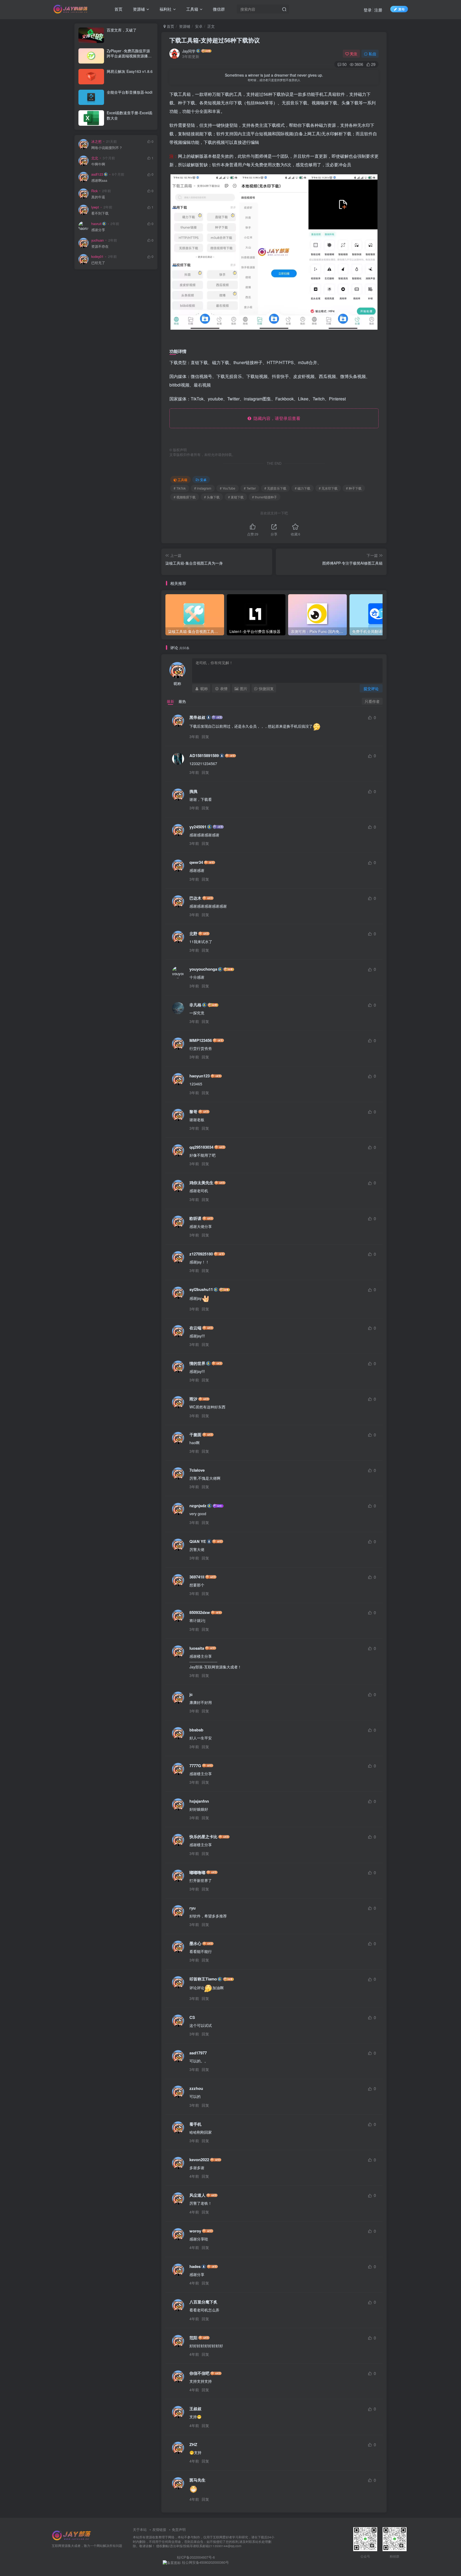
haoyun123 (200, 1076)
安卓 (199, 26)
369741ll (197, 1577)
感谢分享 (98, 230)
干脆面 (195, 1435)
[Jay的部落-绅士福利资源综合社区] (72, 2535)
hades (195, 2266)
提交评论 (371, 688)
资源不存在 (100, 247)
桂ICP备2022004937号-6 (196, 2557)
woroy (195, 2231)
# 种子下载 (354, 488)
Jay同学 (189, 51)
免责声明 (179, 2529)
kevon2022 (199, 2160)
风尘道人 (197, 2195)
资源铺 (138, 9)
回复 (205, 736)
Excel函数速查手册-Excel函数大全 (130, 115)
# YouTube (228, 488)
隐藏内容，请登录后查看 (276, 418)
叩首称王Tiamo (203, 1979)
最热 (182, 701)
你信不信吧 (199, 2373)
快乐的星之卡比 (203, 1837)
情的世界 (197, 1363)
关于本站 (140, 2529)
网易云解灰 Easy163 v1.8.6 (130, 71)
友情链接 (159, 2529)
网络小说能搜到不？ (107, 148)
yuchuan (98, 240)
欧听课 (195, 1218)
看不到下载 (100, 213)
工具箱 (192, 9)
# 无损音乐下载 (275, 488)
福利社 (165, 9)
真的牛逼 (98, 197)
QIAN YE (198, 1541)
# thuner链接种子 (265, 497)
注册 (378, 10)
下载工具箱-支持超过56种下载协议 (215, 40)
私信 (372, 54)
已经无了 (98, 263)
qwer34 (196, 862)
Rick (94, 191)
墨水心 (195, 1943)
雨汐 (193, 1399)
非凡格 (195, 1005)
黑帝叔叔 (197, 717)
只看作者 (372, 701)
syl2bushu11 (201, 1289)
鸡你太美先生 (201, 1183)
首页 (118, 9)
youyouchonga (203, 969)
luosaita (197, 1648)
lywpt (95, 207)
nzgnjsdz (198, 1506)
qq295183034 (201, 1147)
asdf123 (97, 174)
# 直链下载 (236, 497)
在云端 (195, 1328)
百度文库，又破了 (122, 30)
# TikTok (180, 488)
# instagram (203, 488)
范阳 (193, 2338)
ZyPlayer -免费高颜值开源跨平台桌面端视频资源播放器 (129, 56)
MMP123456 (201, 1040)
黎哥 (193, 1112)
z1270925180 (201, 1254)
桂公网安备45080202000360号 (205, 2562)
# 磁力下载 (303, 488)
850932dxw (200, 1612)
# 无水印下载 (328, 488)
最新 (170, 701)
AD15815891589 (204, 756)
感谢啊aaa (99, 181)
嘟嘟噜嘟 (197, 1872)
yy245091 (198, 827)
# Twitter (250, 488)
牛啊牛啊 (98, 164)
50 (344, 64)
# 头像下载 (212, 497)
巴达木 (195, 898)
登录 (368, 10)
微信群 (218, 9)
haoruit (96, 224)
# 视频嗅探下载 (185, 497)
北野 (193, 934)
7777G (195, 1766)
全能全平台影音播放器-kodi (130, 92)
